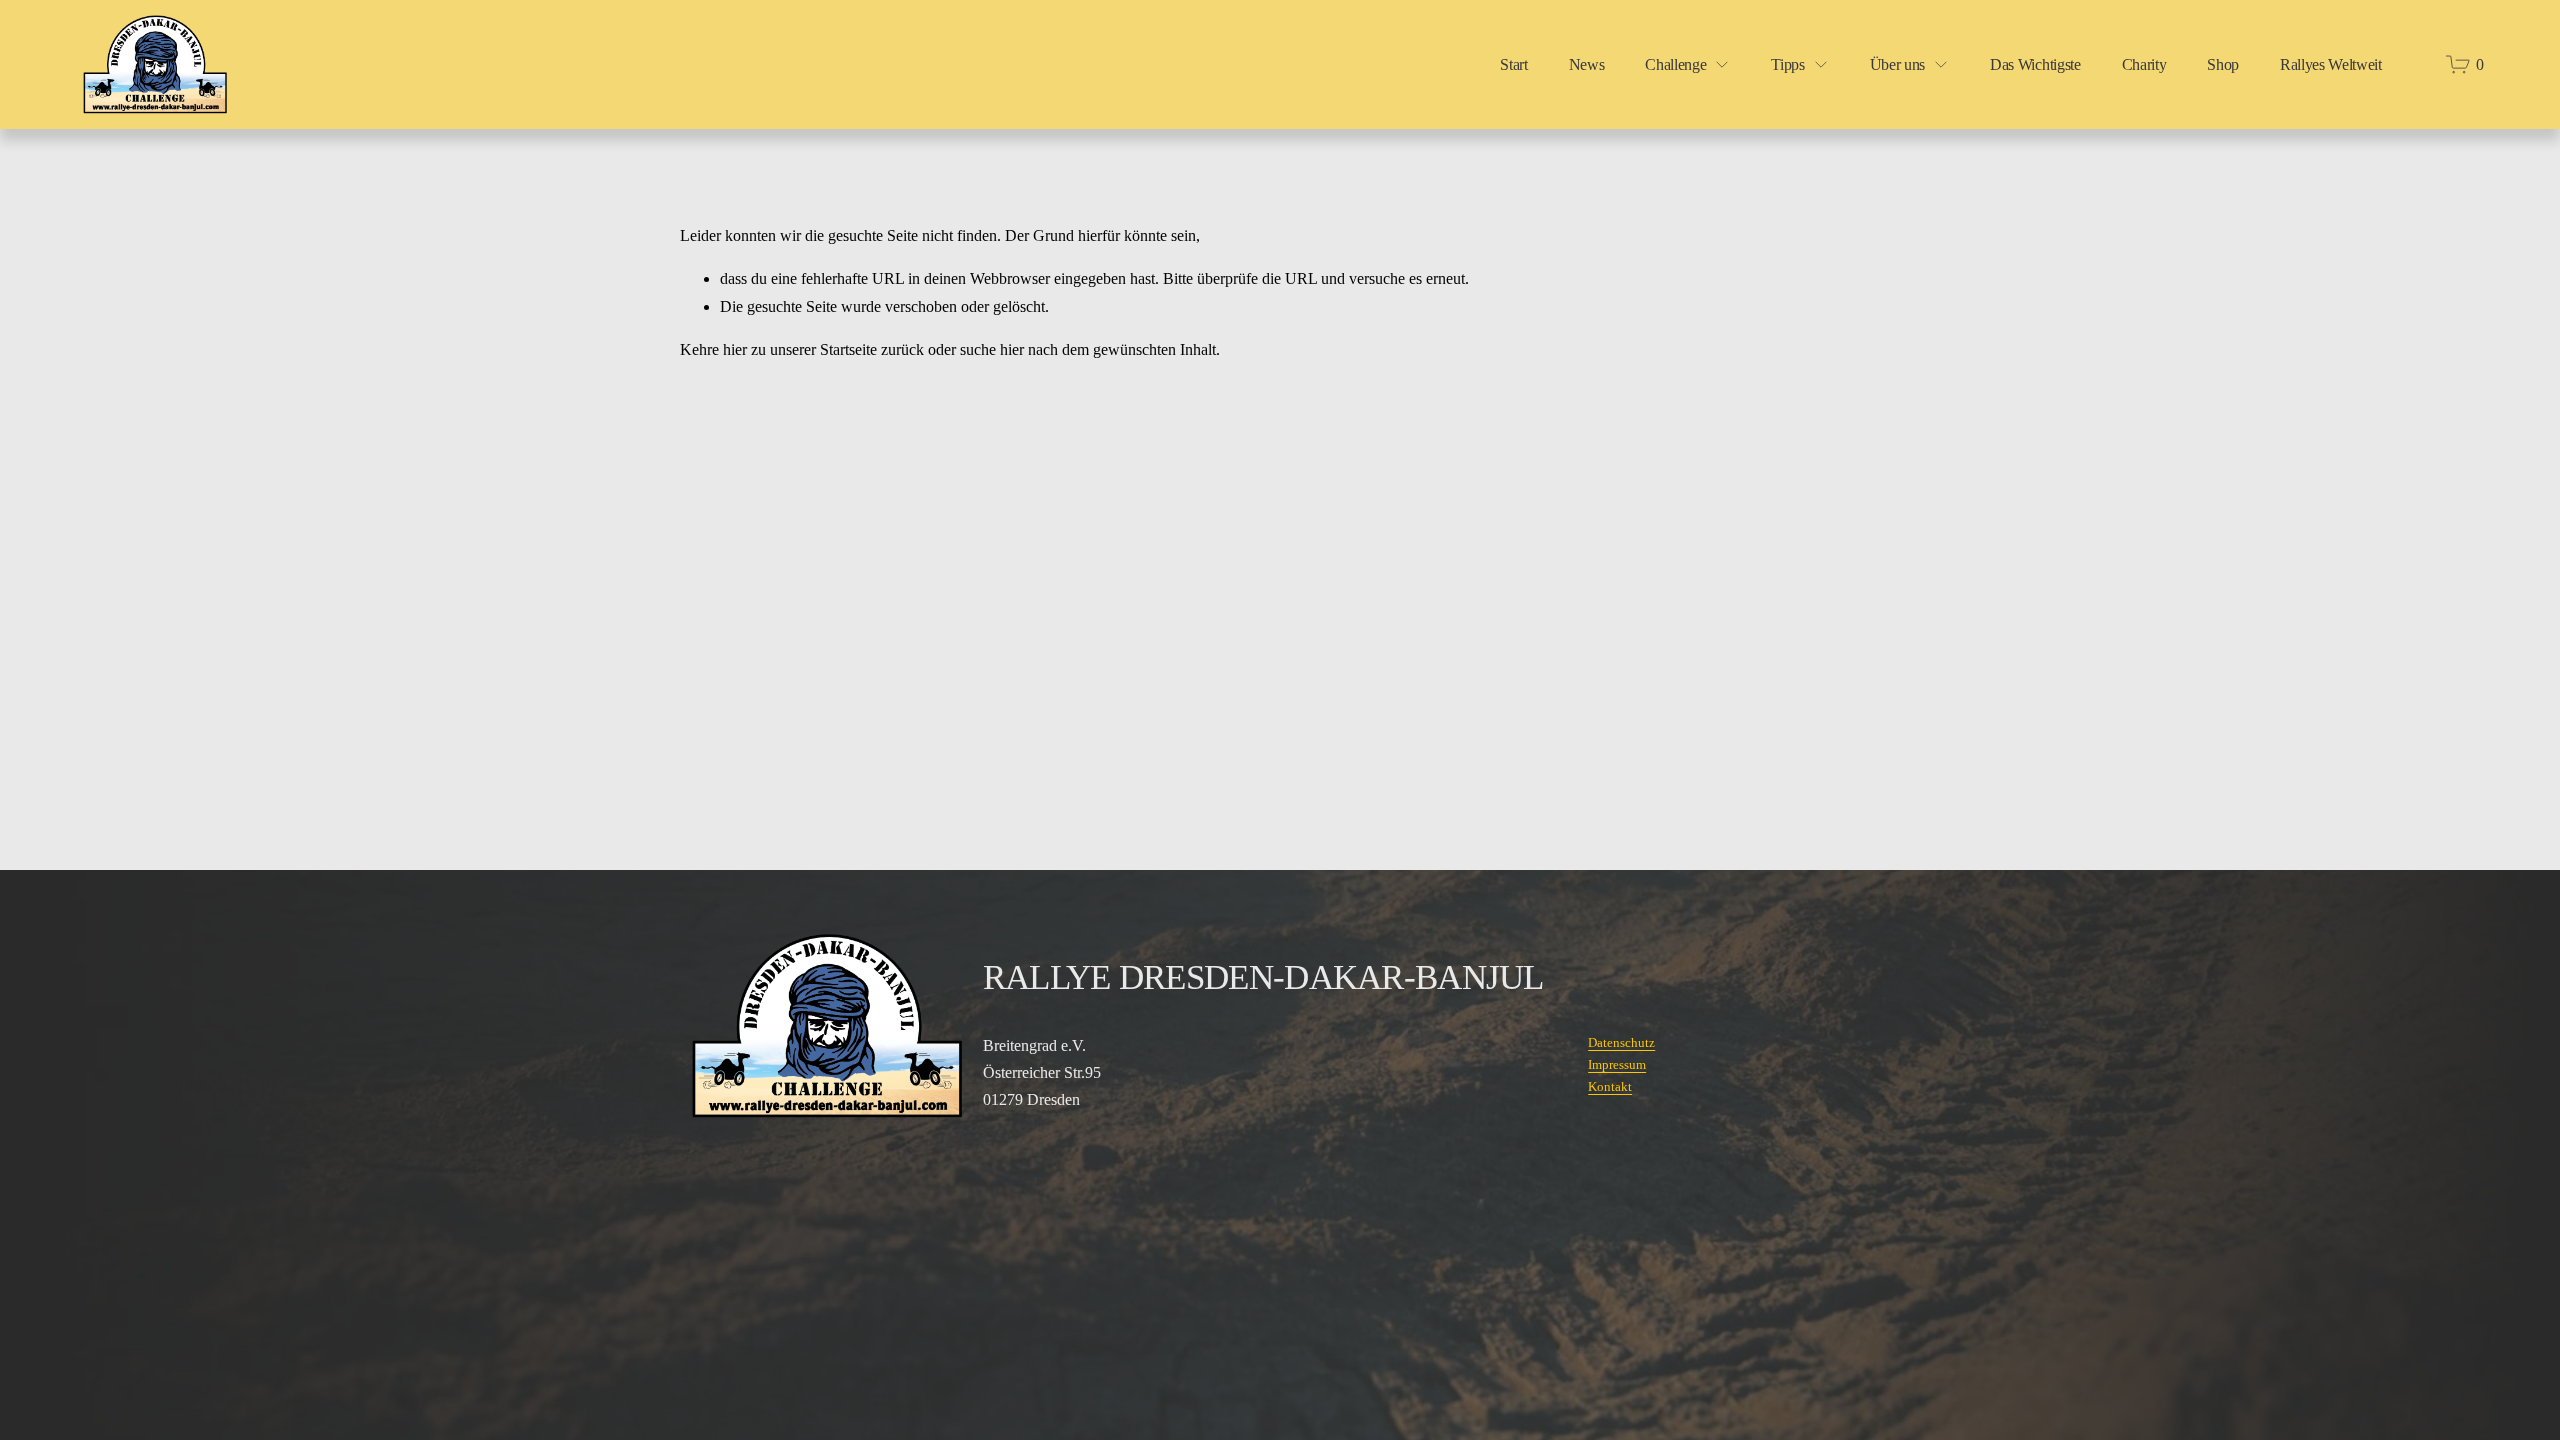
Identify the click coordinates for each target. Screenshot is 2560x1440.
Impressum (1617, 1064)
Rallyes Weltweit (2331, 64)
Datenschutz (1621, 1042)
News (1587, 64)
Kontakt (1610, 1086)
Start (1513, 64)
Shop (2223, 64)
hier (735, 349)
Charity (2144, 64)
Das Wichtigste (2035, 64)
